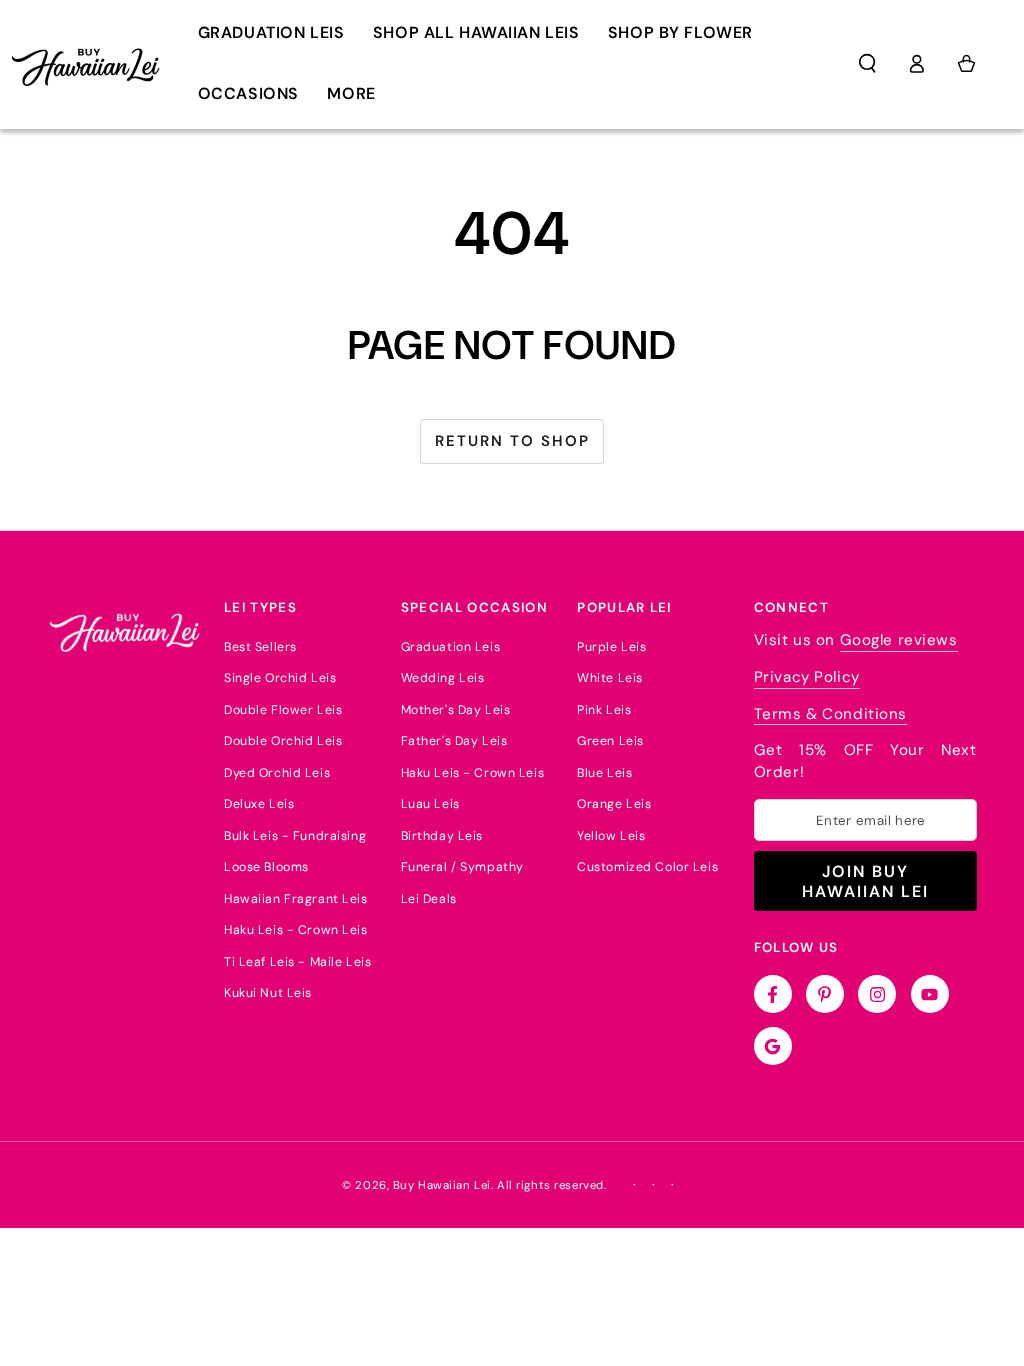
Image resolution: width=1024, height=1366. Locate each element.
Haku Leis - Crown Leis (296, 930)
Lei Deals (429, 899)
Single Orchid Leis (280, 678)
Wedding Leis (443, 678)
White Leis (610, 678)
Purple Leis (611, 647)
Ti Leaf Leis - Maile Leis (297, 962)
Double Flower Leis (283, 710)
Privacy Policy (807, 677)
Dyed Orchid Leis (277, 773)
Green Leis (610, 741)
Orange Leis (614, 804)
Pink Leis (604, 710)
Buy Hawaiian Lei (442, 1185)
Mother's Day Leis (456, 710)
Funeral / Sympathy (462, 867)
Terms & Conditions (830, 714)
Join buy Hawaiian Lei (865, 881)
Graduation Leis (451, 647)
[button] (867, 64)
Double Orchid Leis (283, 741)
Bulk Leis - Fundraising (295, 836)
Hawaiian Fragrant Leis (296, 899)
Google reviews (899, 640)
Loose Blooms (266, 867)
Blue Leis (604, 773)
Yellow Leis (611, 836)
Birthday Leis (442, 836)
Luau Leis (430, 804)
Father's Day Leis (454, 741)
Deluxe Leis (259, 804)
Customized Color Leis (647, 867)
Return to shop (512, 441)
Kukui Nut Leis (268, 993)
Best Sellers (260, 647)
